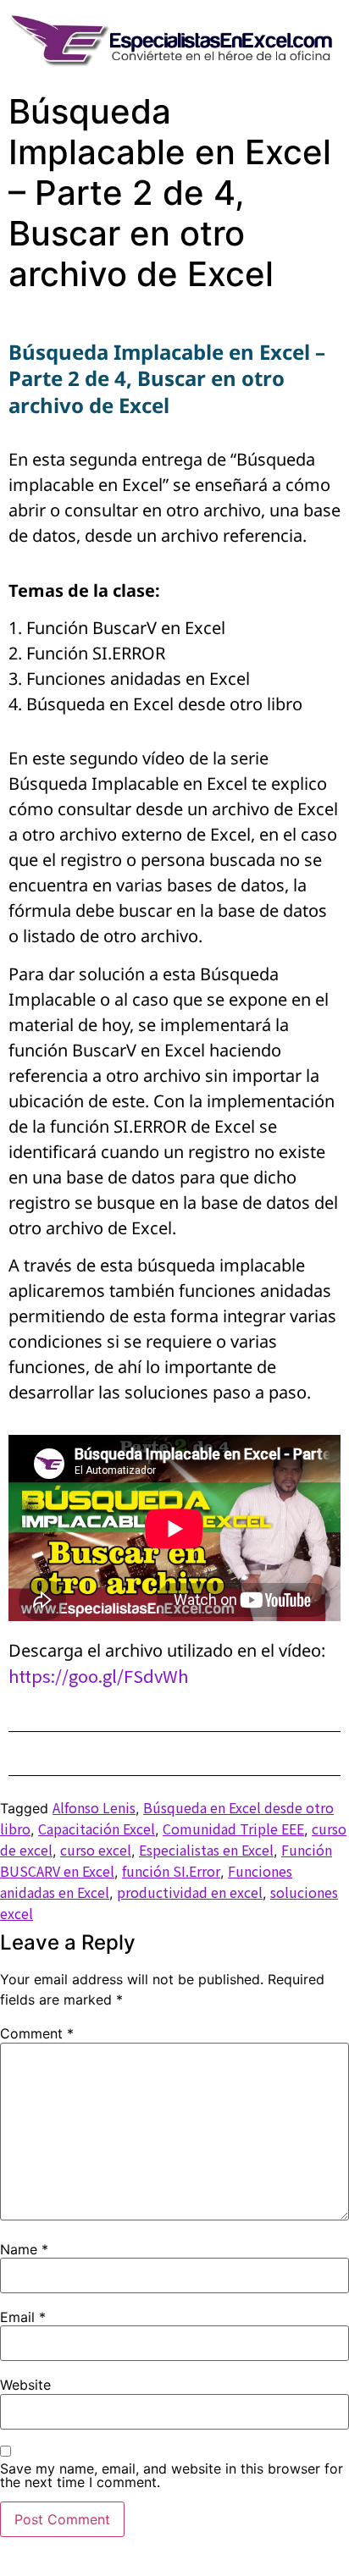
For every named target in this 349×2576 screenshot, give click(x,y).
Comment (37, 2033)
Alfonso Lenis (94, 1807)
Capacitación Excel (97, 1829)
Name (24, 2249)
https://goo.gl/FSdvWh (98, 1676)
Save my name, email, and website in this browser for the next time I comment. (172, 2475)
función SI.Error (171, 1871)
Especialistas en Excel (206, 1850)
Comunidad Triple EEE (233, 1829)
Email (23, 2317)
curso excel (96, 1850)
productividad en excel (190, 1892)
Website (25, 2385)
